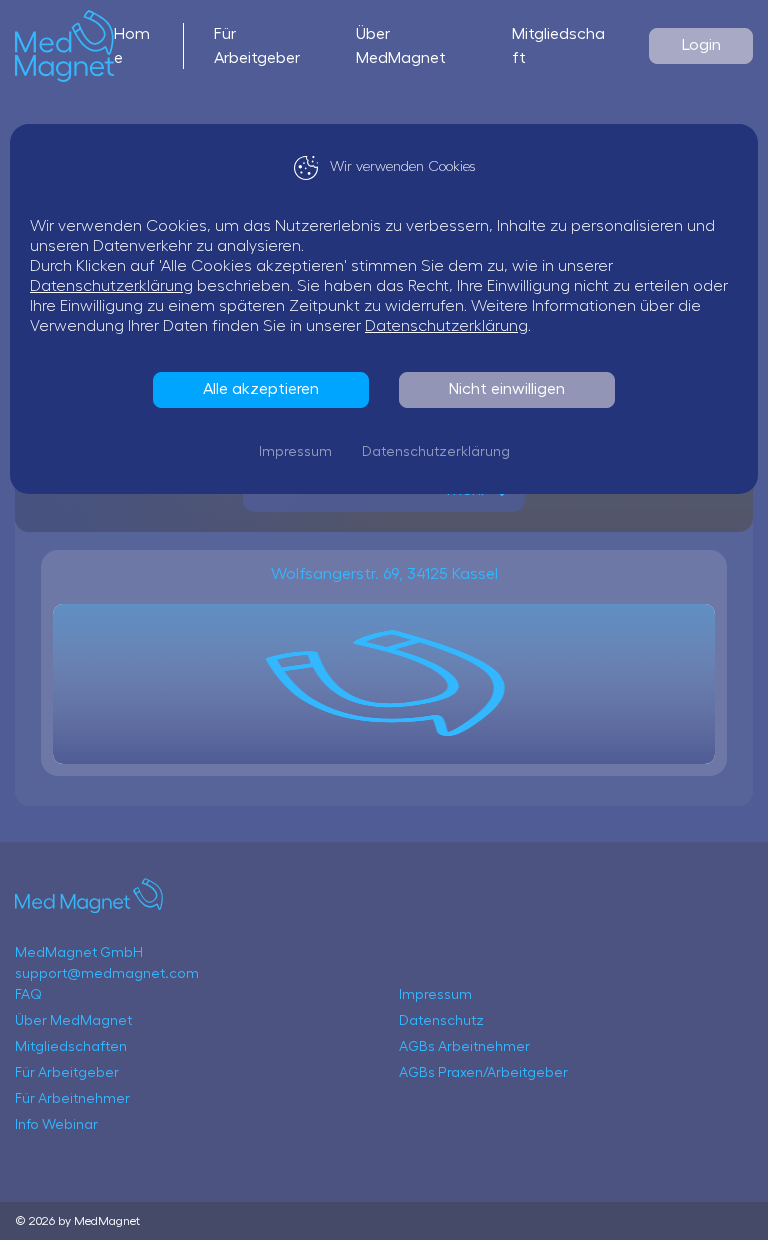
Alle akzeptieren (261, 389)
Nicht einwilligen (507, 389)
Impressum (295, 452)
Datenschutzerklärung (111, 286)
